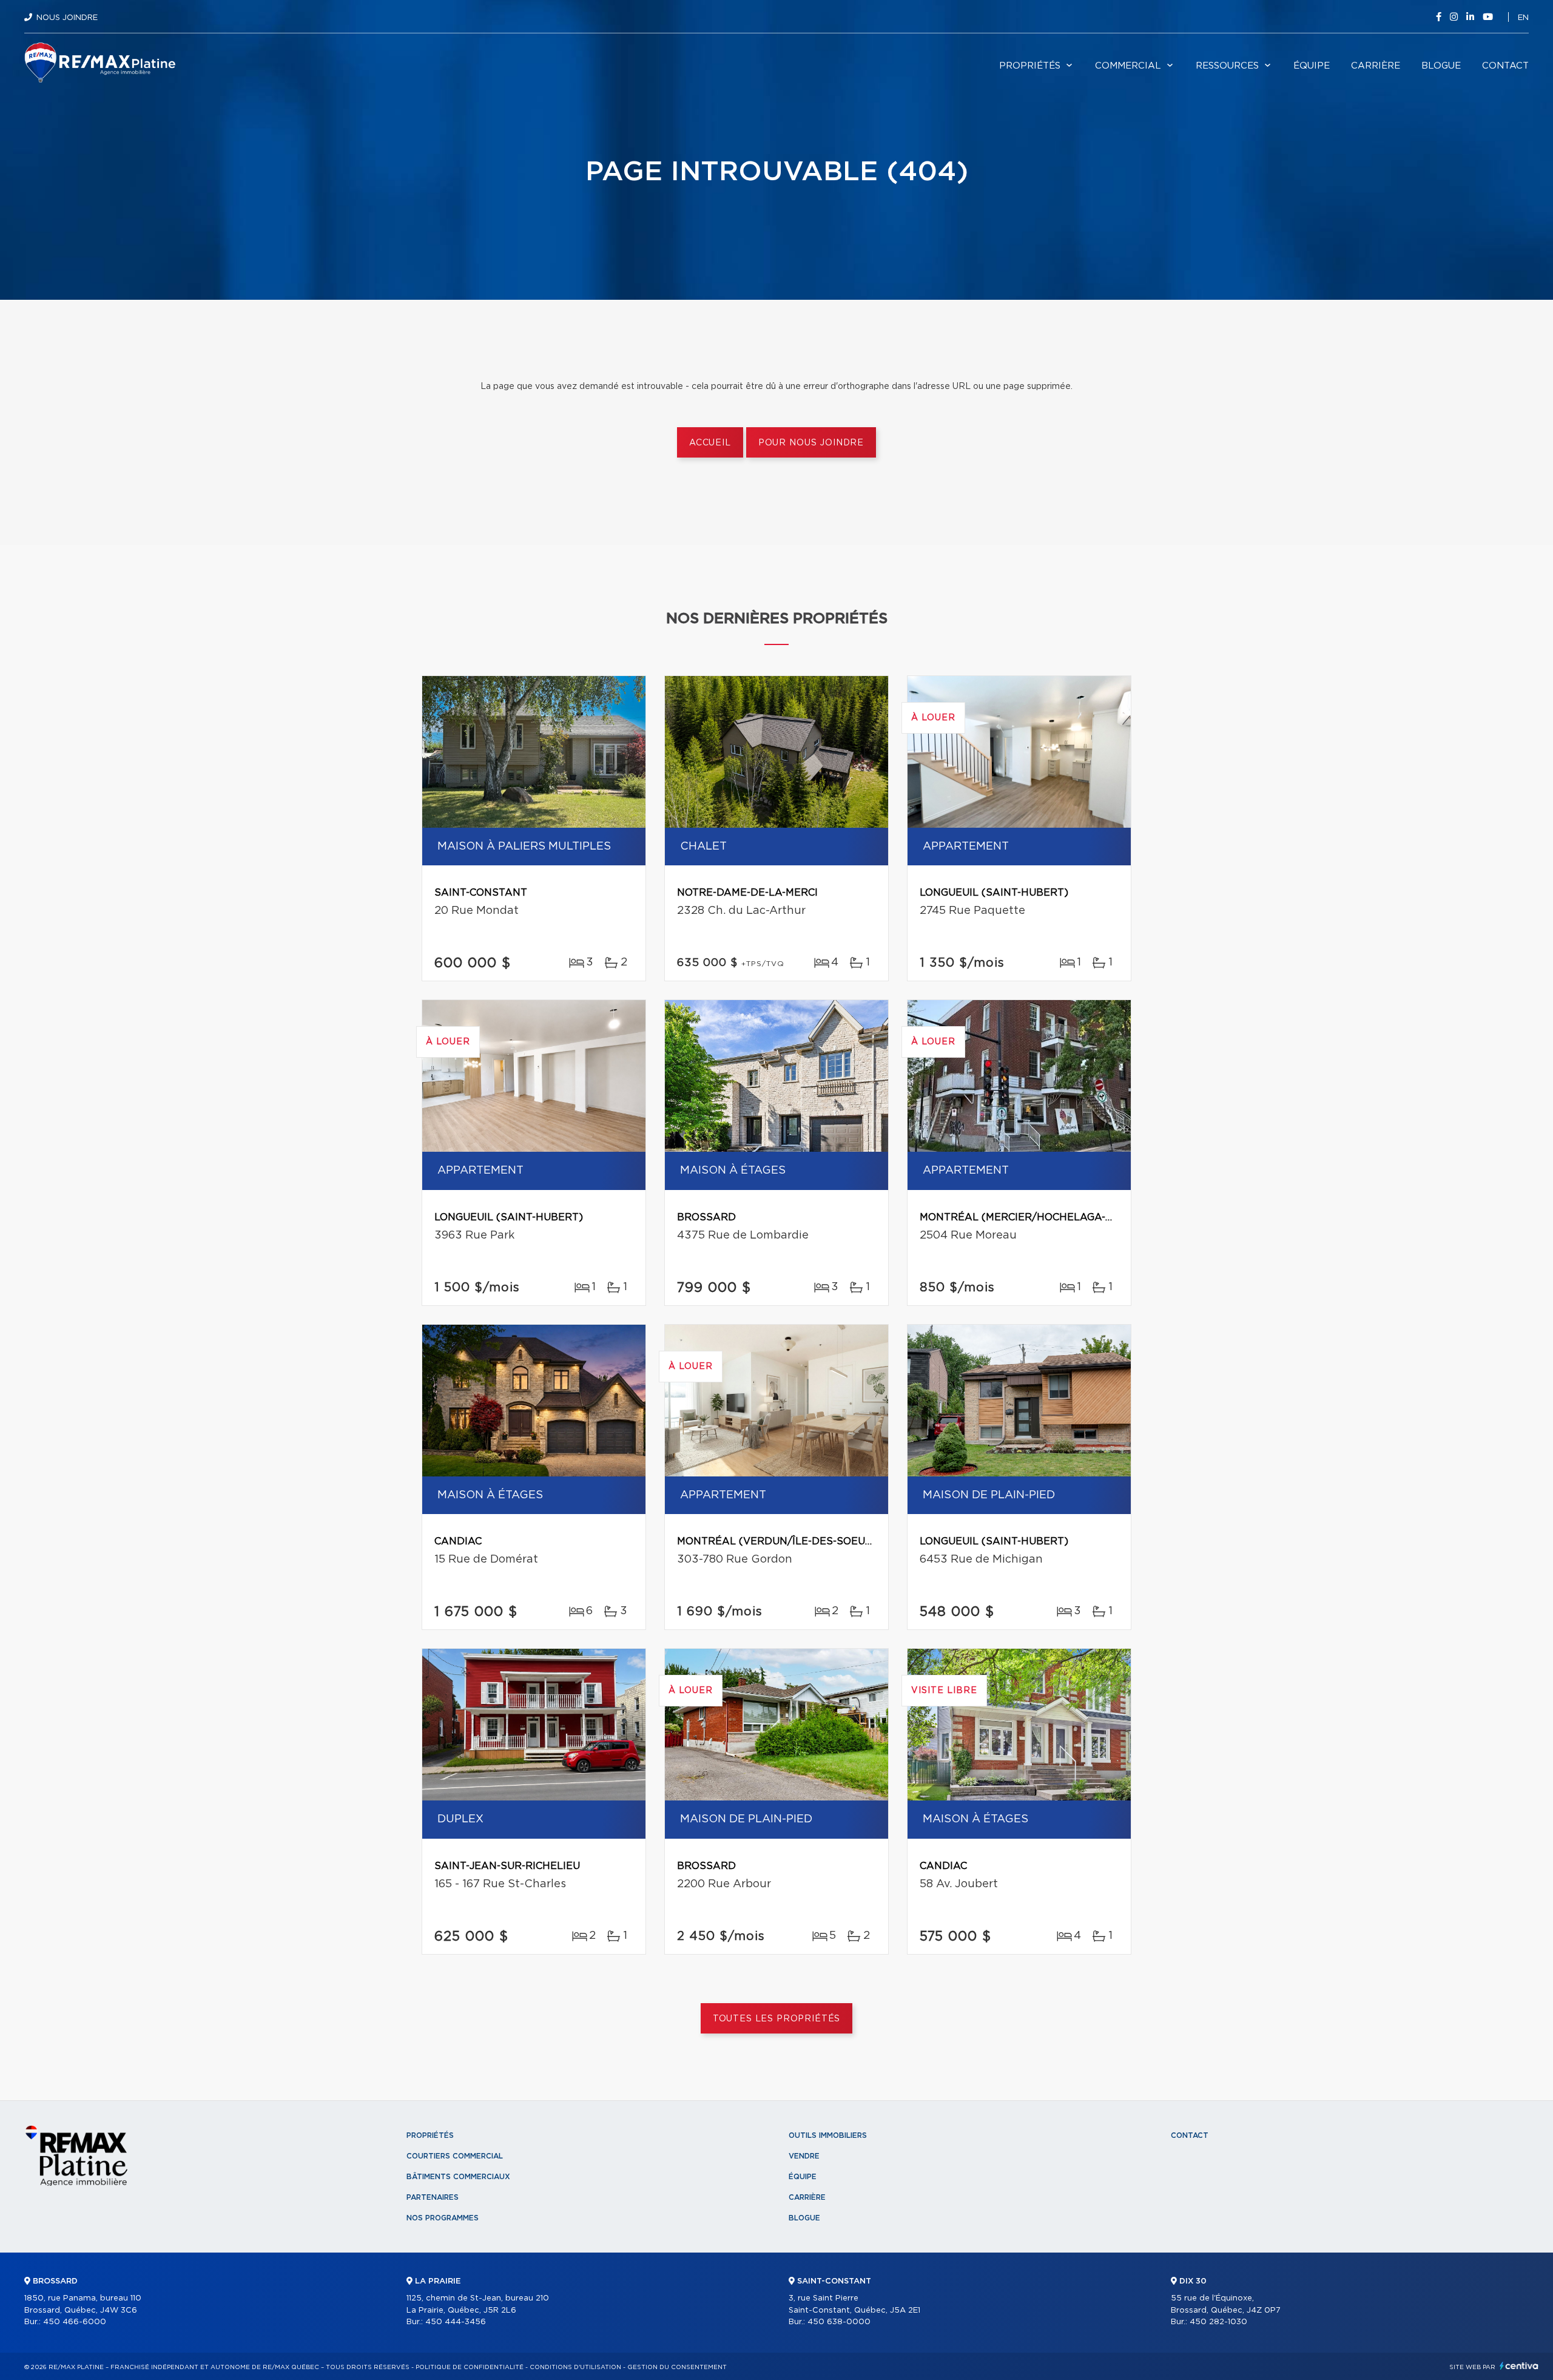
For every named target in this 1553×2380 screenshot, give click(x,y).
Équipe (1312, 66)
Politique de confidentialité (470, 2367)
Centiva (1519, 2366)
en (1523, 18)
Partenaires (433, 2197)
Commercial (1128, 66)
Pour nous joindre (811, 443)
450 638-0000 (839, 2322)
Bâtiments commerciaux (458, 2177)
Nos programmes (443, 2218)
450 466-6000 (75, 2322)
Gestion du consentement (677, 2367)
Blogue (1441, 66)
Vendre (804, 2156)
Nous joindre (67, 18)
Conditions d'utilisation (575, 2367)
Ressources (1227, 66)
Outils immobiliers (828, 2135)
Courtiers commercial (455, 2156)
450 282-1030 (1218, 2322)
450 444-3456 (456, 2322)
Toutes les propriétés (777, 2019)
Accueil (710, 443)
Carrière (1376, 66)
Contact (1505, 66)
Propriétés (1030, 66)
